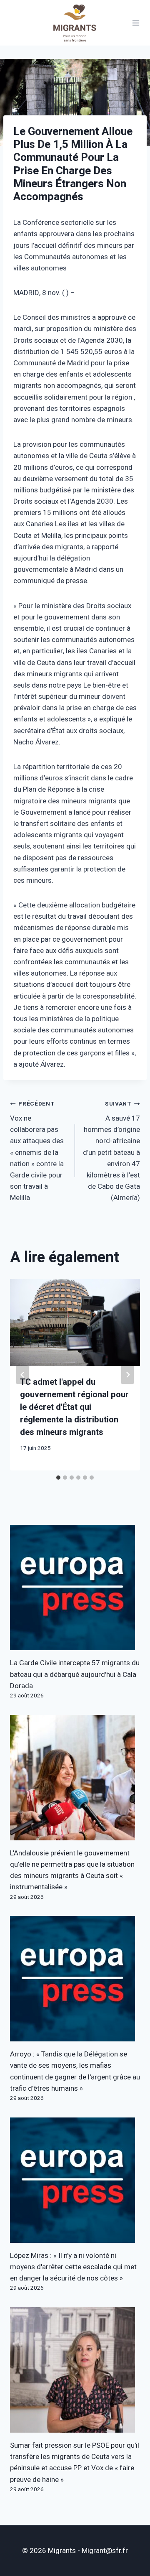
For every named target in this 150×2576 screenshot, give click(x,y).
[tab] (58, 1478)
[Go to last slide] (22, 1375)
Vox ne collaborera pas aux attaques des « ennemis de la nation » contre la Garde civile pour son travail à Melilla (37, 1151)
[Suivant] (127, 1375)
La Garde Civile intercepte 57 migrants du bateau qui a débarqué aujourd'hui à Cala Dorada (75, 1674)
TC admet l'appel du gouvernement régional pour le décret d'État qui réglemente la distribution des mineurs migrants (74, 1407)
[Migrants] (75, 23)
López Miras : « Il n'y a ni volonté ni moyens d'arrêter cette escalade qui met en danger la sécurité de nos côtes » (73, 2267)
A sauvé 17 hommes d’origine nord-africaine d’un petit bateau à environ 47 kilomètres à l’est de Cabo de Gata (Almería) (111, 1151)
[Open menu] (136, 23)
